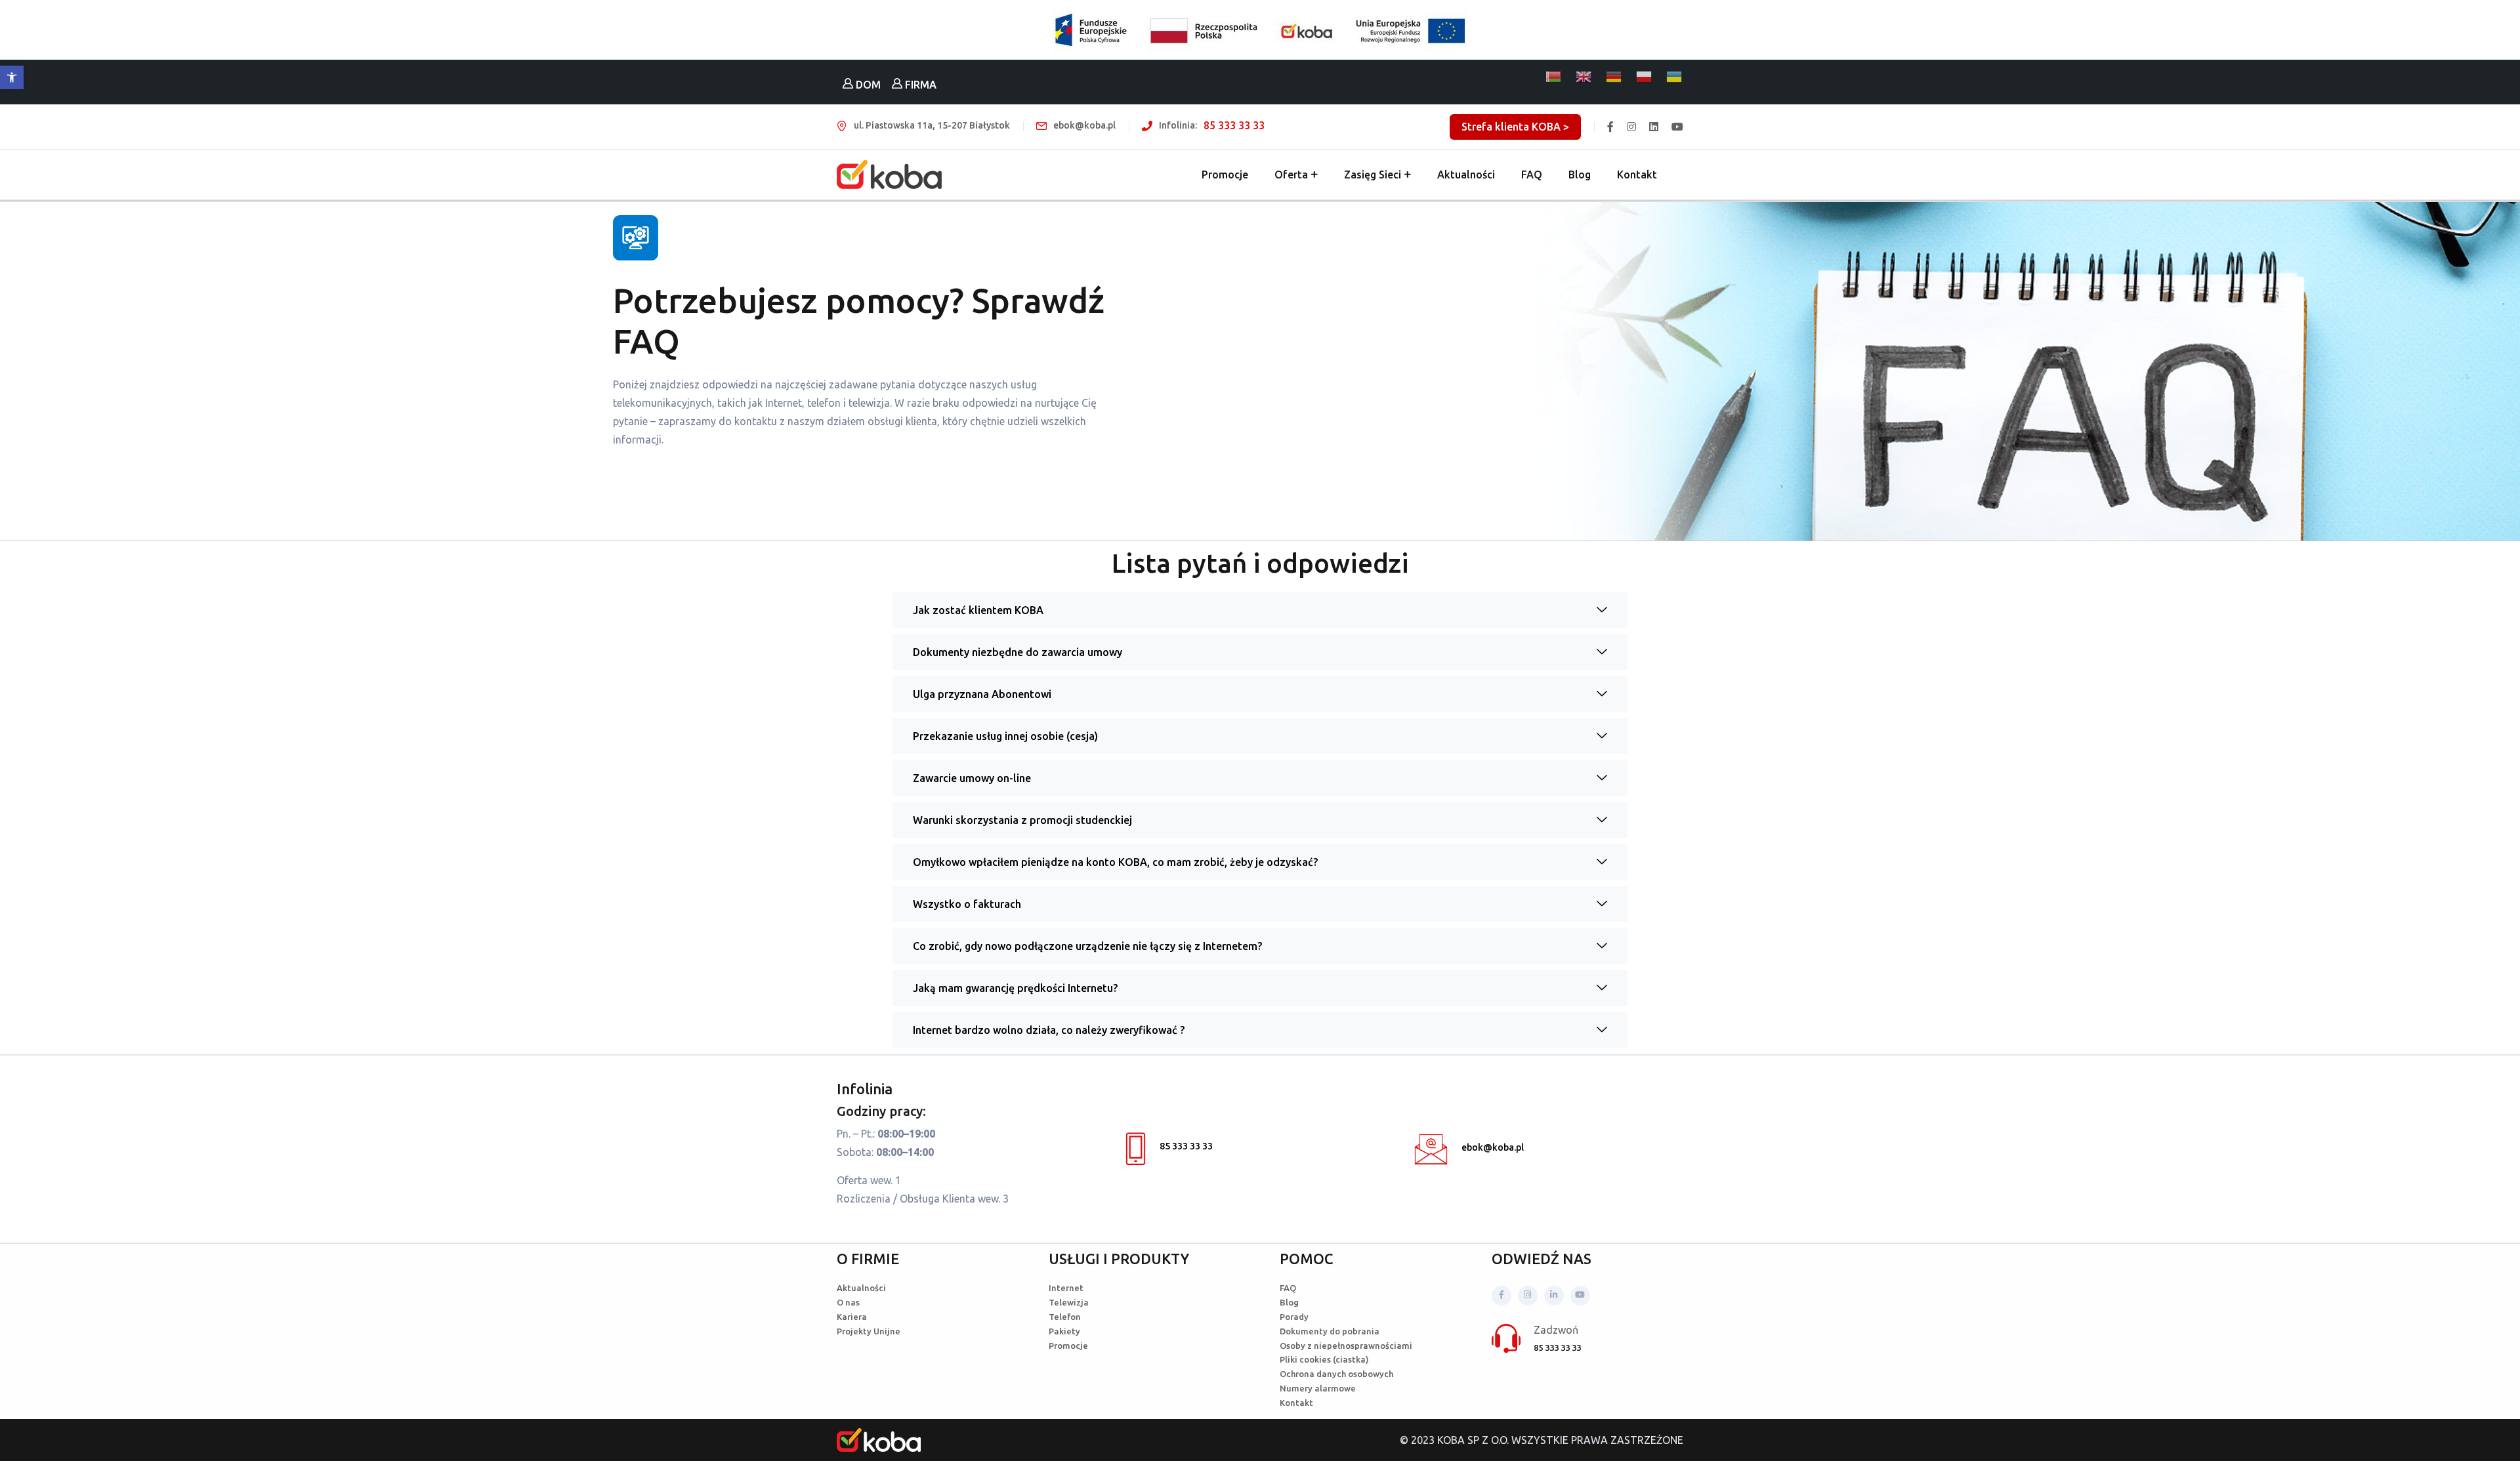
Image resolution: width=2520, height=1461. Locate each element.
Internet (1066, 1288)
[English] (1584, 77)
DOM (867, 85)
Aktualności (1466, 175)
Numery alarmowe (1318, 1388)
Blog (1580, 175)
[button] (12, 77)
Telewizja (1069, 1302)
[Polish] (1645, 77)
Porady (1294, 1317)
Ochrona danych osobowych (1336, 1374)
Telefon (1065, 1317)
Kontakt (1637, 175)
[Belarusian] (1554, 77)
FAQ (1532, 175)
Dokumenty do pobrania (1330, 1331)
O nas (848, 1302)
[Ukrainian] (1675, 77)
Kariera (852, 1317)
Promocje (1225, 175)
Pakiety (1064, 1331)
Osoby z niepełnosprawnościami (1346, 1346)
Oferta (1291, 175)
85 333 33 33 (1234, 125)
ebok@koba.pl (1493, 1147)
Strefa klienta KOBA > (1515, 127)
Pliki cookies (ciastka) (1324, 1359)
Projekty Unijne (869, 1331)
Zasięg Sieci (1373, 175)
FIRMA (919, 85)
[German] (1614, 77)
